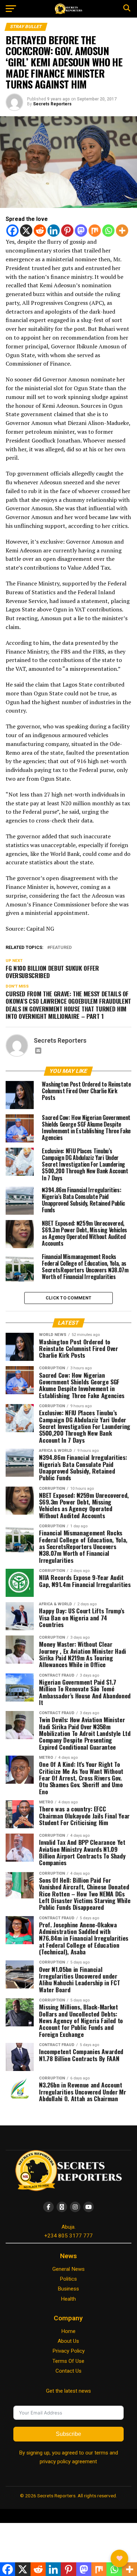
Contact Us (68, 2371)
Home (68, 2331)
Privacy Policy (68, 2351)
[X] (26, 231)
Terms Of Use (68, 2361)
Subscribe (68, 2434)
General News (68, 2269)
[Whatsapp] (108, 231)
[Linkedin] (54, 231)
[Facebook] (12, 231)
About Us (68, 2341)
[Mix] (95, 231)
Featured (61, 948)
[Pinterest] (67, 231)
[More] (122, 231)
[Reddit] (40, 231)
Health (68, 2299)
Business (68, 2289)
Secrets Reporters (52, 104)
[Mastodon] (81, 231)
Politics (68, 2279)
